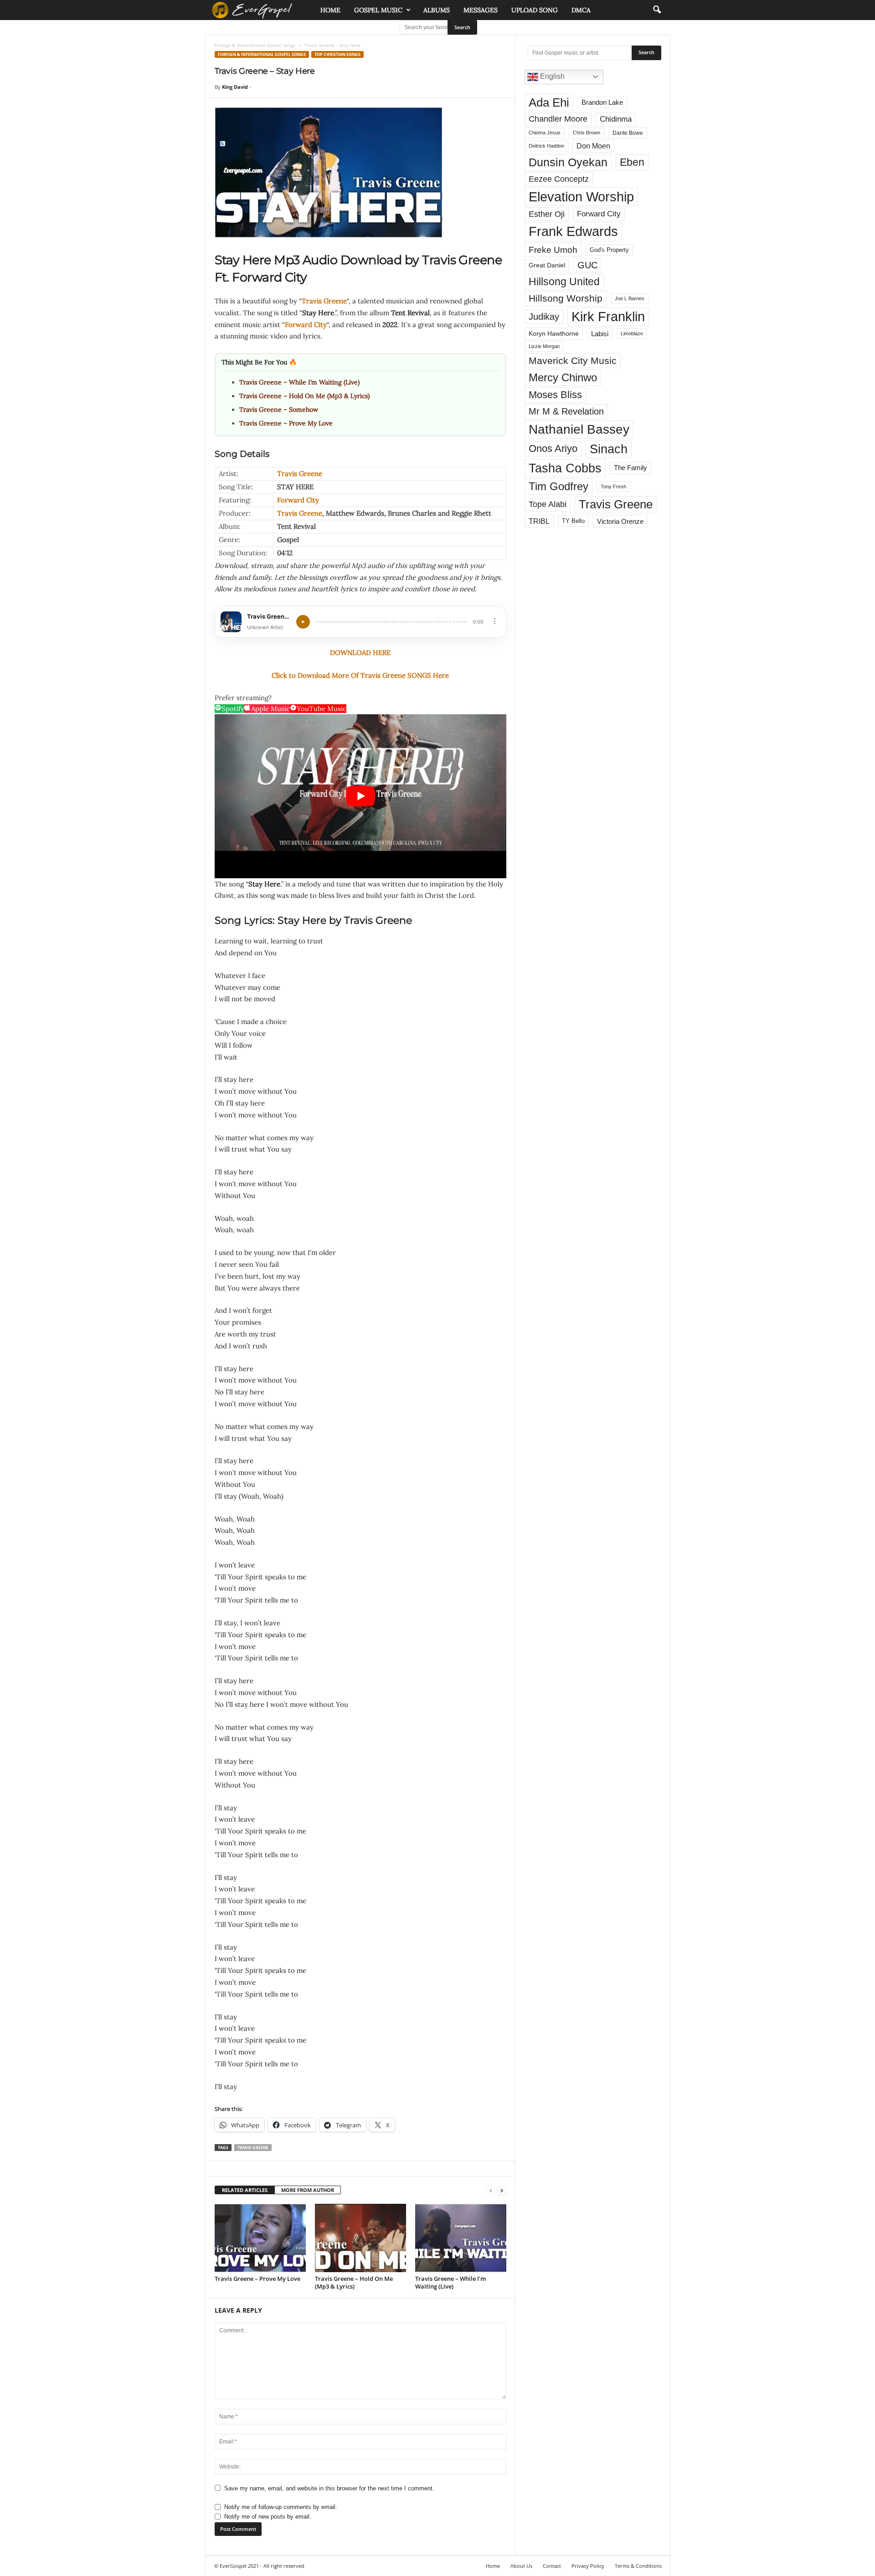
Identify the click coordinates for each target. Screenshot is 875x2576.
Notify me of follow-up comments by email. (281, 2507)
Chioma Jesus (545, 133)
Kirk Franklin (608, 317)
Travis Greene (324, 301)
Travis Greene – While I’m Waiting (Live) (299, 382)
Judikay (544, 317)
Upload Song (535, 10)
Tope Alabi (548, 504)
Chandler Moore (558, 119)
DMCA (581, 10)
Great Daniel (547, 265)
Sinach (609, 449)
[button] (657, 10)
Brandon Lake (602, 102)
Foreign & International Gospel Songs (255, 45)
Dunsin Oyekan (568, 162)
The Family (631, 468)
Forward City (306, 325)
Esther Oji (547, 214)
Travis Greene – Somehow (279, 410)
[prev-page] (491, 2190)
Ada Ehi (549, 102)
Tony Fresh (613, 487)
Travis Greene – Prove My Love (286, 423)
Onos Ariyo (553, 448)
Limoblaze (632, 333)
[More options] (495, 621)
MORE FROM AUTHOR (308, 2190)
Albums (437, 10)
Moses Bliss (555, 395)
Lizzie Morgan (544, 346)
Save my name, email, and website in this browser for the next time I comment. (329, 2488)
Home (330, 10)
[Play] (303, 622)
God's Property (609, 250)
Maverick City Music (573, 361)
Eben (632, 162)
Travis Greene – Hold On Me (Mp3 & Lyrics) (304, 396)
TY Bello (573, 521)
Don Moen (593, 146)
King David (235, 87)
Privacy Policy (588, 2566)
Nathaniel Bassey (579, 429)
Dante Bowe (628, 133)
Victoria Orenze (620, 521)
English (551, 76)
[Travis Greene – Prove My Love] (260, 2238)
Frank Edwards (573, 231)
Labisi (600, 334)
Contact (552, 2566)
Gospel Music (378, 10)
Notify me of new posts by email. (268, 2517)
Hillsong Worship (566, 298)
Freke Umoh (553, 250)
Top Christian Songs (337, 54)
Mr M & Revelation (566, 411)
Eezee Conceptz (559, 179)
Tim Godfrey (558, 486)
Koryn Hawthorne (554, 333)
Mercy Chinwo (563, 377)
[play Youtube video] (360, 796)
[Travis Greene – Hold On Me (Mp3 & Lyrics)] (360, 2238)
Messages (481, 10)
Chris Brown (587, 133)
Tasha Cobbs (565, 468)
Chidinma (616, 119)
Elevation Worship (581, 197)
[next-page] (502, 2190)
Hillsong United (564, 282)
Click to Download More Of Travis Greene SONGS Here (360, 675)
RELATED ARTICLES (245, 2190)
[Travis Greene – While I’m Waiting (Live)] (461, 2238)
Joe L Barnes (630, 298)
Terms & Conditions (638, 2566)
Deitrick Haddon (546, 146)
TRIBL (539, 521)
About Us (521, 2566)
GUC (587, 265)
